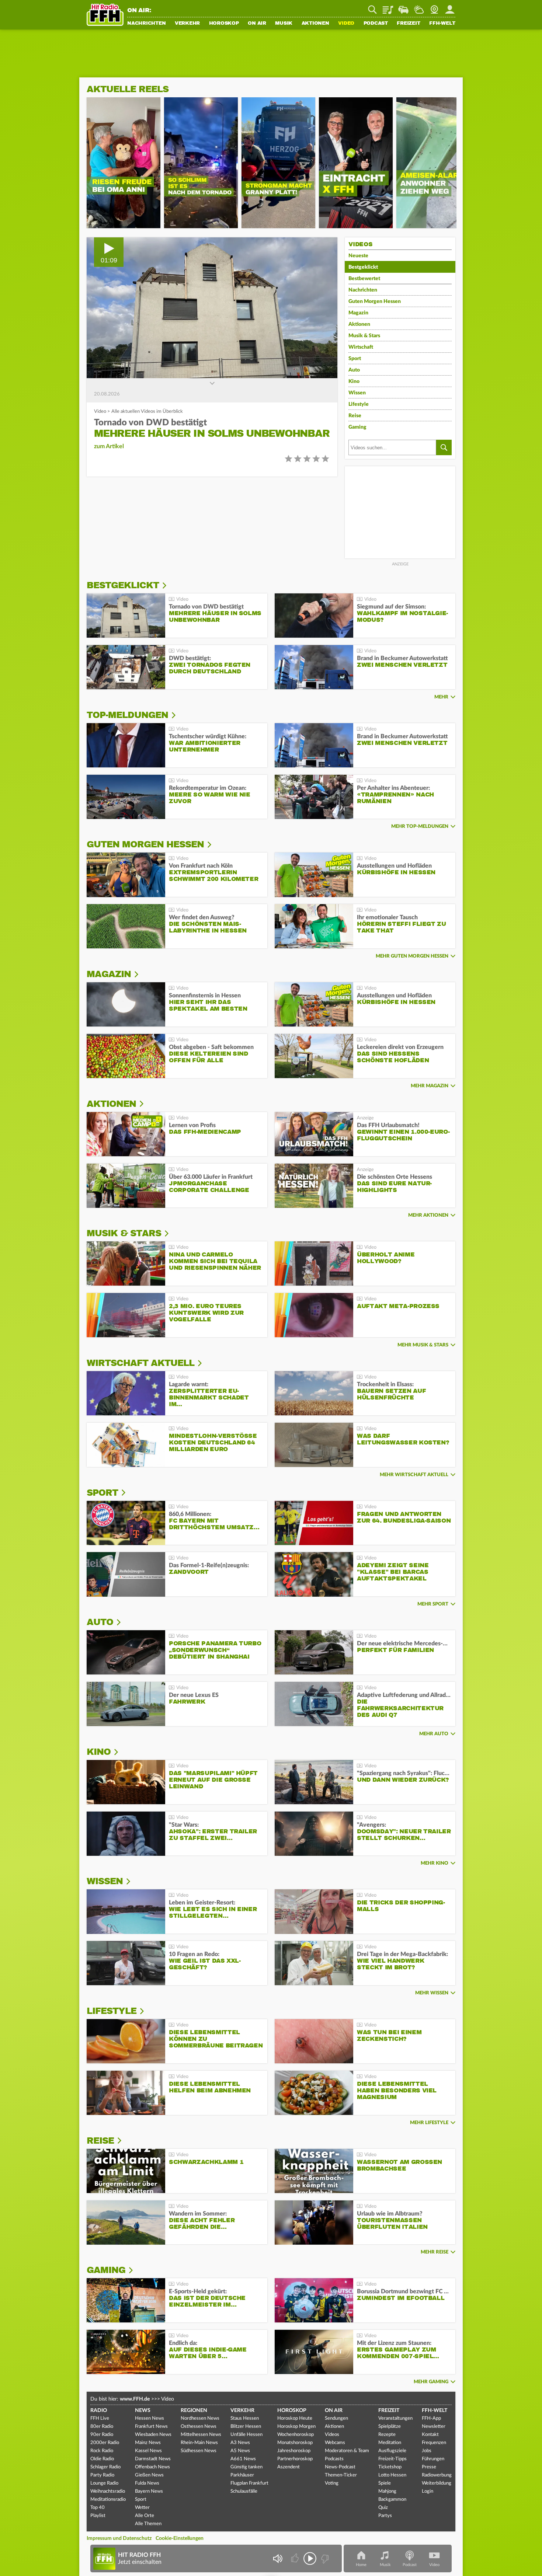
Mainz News (148, 2443)
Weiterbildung (437, 2483)
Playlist (388, 7)
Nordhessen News (200, 2418)
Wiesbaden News (153, 2435)
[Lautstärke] (277, 2558)
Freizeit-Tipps (392, 2459)
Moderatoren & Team (347, 2451)
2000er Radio (105, 2443)
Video (346, 24)
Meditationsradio (108, 2500)
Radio (99, 2411)
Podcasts (334, 2459)
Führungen (433, 2459)
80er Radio (102, 2427)
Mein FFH (450, 7)
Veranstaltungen (395, 2418)
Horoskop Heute (295, 2418)
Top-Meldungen (127, 715)
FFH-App (431, 2418)
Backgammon (392, 2500)
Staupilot (403, 7)
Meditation (390, 2443)
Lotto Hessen (392, 2475)
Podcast (376, 24)
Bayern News (149, 2491)
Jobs (427, 2451)
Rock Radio (102, 2451)
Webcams (335, 2443)
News (143, 2411)
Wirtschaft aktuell (140, 1363)
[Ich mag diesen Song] (296, 2558)
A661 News (243, 2459)
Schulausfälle (244, 2491)
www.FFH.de (135, 2399)
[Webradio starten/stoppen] (310, 2558)
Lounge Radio (104, 2483)
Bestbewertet (364, 279)
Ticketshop (390, 2467)
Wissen (357, 393)
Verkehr (187, 24)
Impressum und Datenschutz (119, 2538)
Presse (429, 2467)
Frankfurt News (151, 2427)
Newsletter (434, 2427)
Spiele (385, 2483)
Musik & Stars (364, 336)
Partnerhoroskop (295, 2459)
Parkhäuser (242, 2475)
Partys (385, 2516)
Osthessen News (199, 2427)
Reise (355, 416)
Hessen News (150, 2418)
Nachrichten (146, 24)
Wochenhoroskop (296, 2435)
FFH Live (100, 2418)
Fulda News (147, 2483)
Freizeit (408, 24)
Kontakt (430, 2435)
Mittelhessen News (201, 2435)
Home (361, 2565)
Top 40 (98, 2508)
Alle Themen (148, 2524)
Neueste (358, 256)
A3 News (240, 2443)
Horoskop (224, 24)
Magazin (358, 313)
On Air (257, 24)
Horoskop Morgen (296, 2427)
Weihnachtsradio (108, 2491)
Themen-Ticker (341, 2475)
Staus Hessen (245, 2418)
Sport (355, 359)
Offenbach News (152, 2467)
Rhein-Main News (199, 2443)
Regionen (194, 2411)
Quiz (383, 2508)
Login (428, 2491)
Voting (332, 2483)
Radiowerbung (437, 2475)
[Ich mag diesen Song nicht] (324, 2558)
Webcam (434, 7)
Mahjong (387, 2491)
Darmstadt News (153, 2459)
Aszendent (289, 2467)
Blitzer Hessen (246, 2427)
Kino (354, 381)
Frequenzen (434, 2443)
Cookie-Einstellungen (180, 2538)
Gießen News (149, 2475)
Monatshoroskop (295, 2443)
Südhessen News (199, 2451)
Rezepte (387, 2435)
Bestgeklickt (363, 267)
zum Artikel (109, 446)
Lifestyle (359, 404)
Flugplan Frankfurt (249, 2483)
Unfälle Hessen (246, 2435)
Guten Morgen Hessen (375, 301)
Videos (332, 2435)
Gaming (357, 427)
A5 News (240, 2451)
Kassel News (148, 2451)
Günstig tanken (246, 2467)
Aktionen (315, 24)
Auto (354, 370)
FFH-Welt (442, 24)
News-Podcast (340, 2467)
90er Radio (102, 2435)
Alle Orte (145, 2516)
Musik (284, 24)
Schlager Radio (105, 2467)
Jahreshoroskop (294, 2451)
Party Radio (102, 2475)
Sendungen (336, 2418)
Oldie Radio (102, 2459)
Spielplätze (390, 2427)
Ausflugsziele (392, 2451)
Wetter (419, 7)
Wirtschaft (361, 347)
